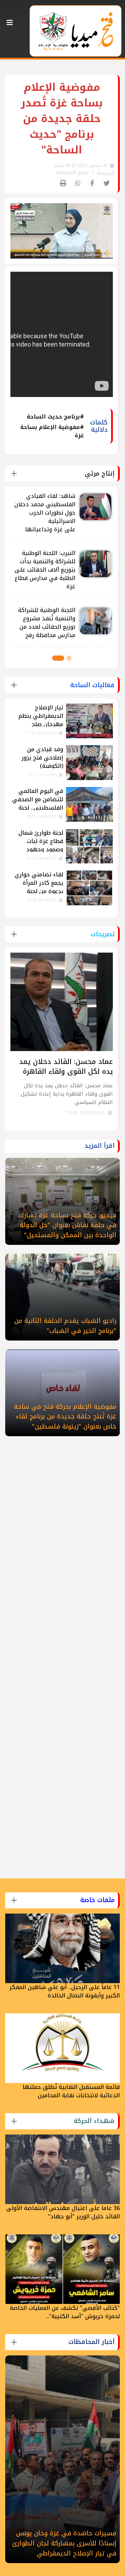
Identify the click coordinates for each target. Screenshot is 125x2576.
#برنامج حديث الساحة (55, 417)
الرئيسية (106, 173)
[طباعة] (63, 184)
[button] (69, 658)
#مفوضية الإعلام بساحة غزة (52, 431)
